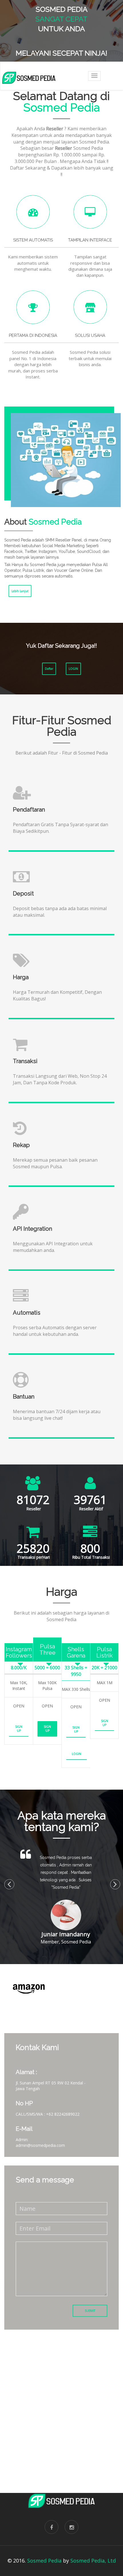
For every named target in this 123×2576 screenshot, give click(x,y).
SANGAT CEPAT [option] (61, 19)
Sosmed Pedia (44, 2561)
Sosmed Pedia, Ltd (93, 2561)
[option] (54, 1989)
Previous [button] (7, 1882)
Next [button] (113, 1882)
